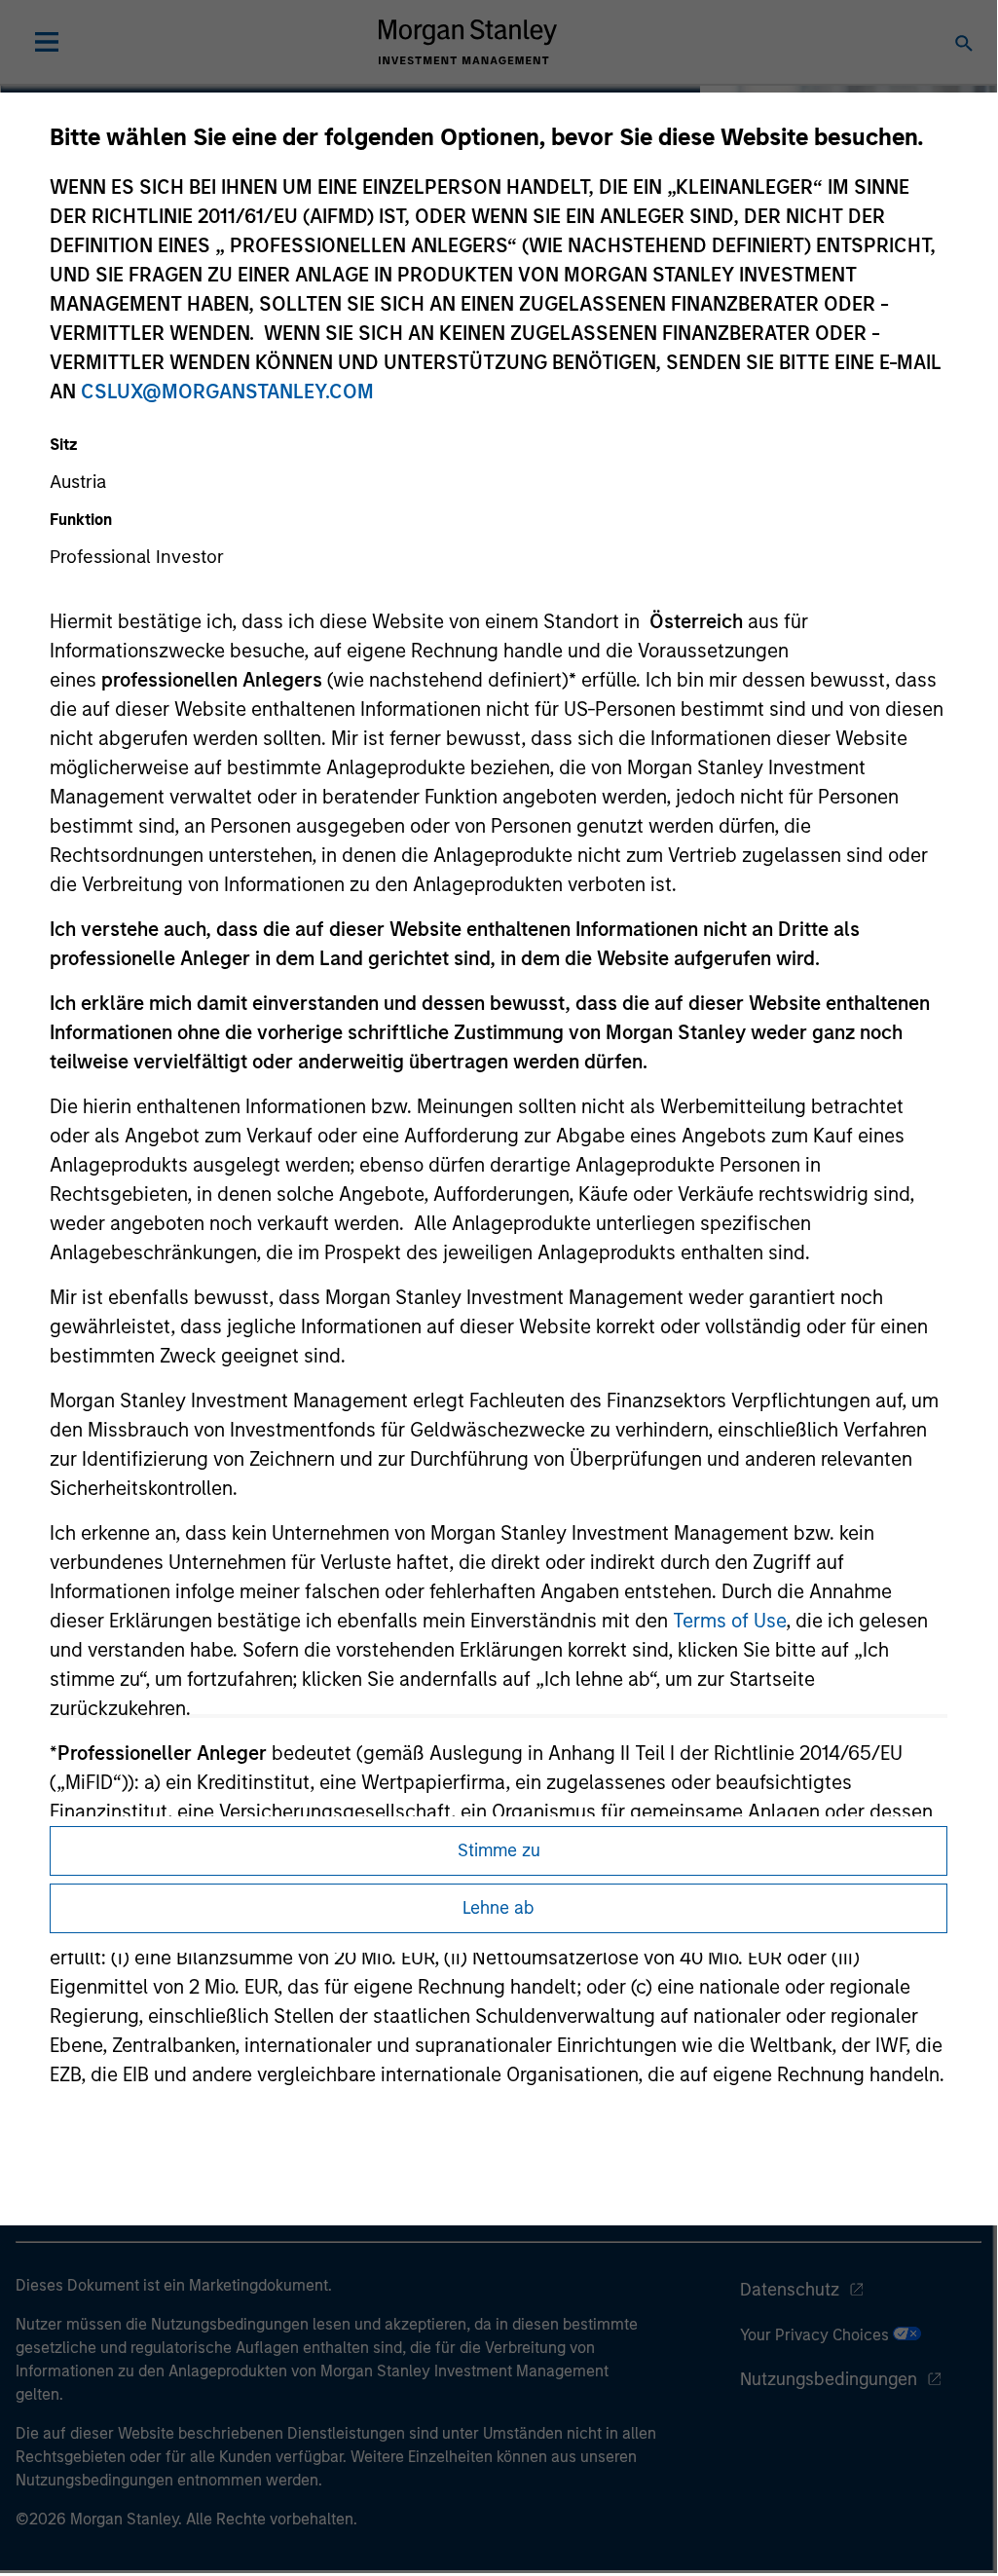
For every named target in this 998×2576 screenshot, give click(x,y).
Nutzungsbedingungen (829, 2379)
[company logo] (467, 42)
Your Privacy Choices (816, 2335)
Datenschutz (790, 2290)
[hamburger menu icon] (47, 42)
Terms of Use (729, 1621)
